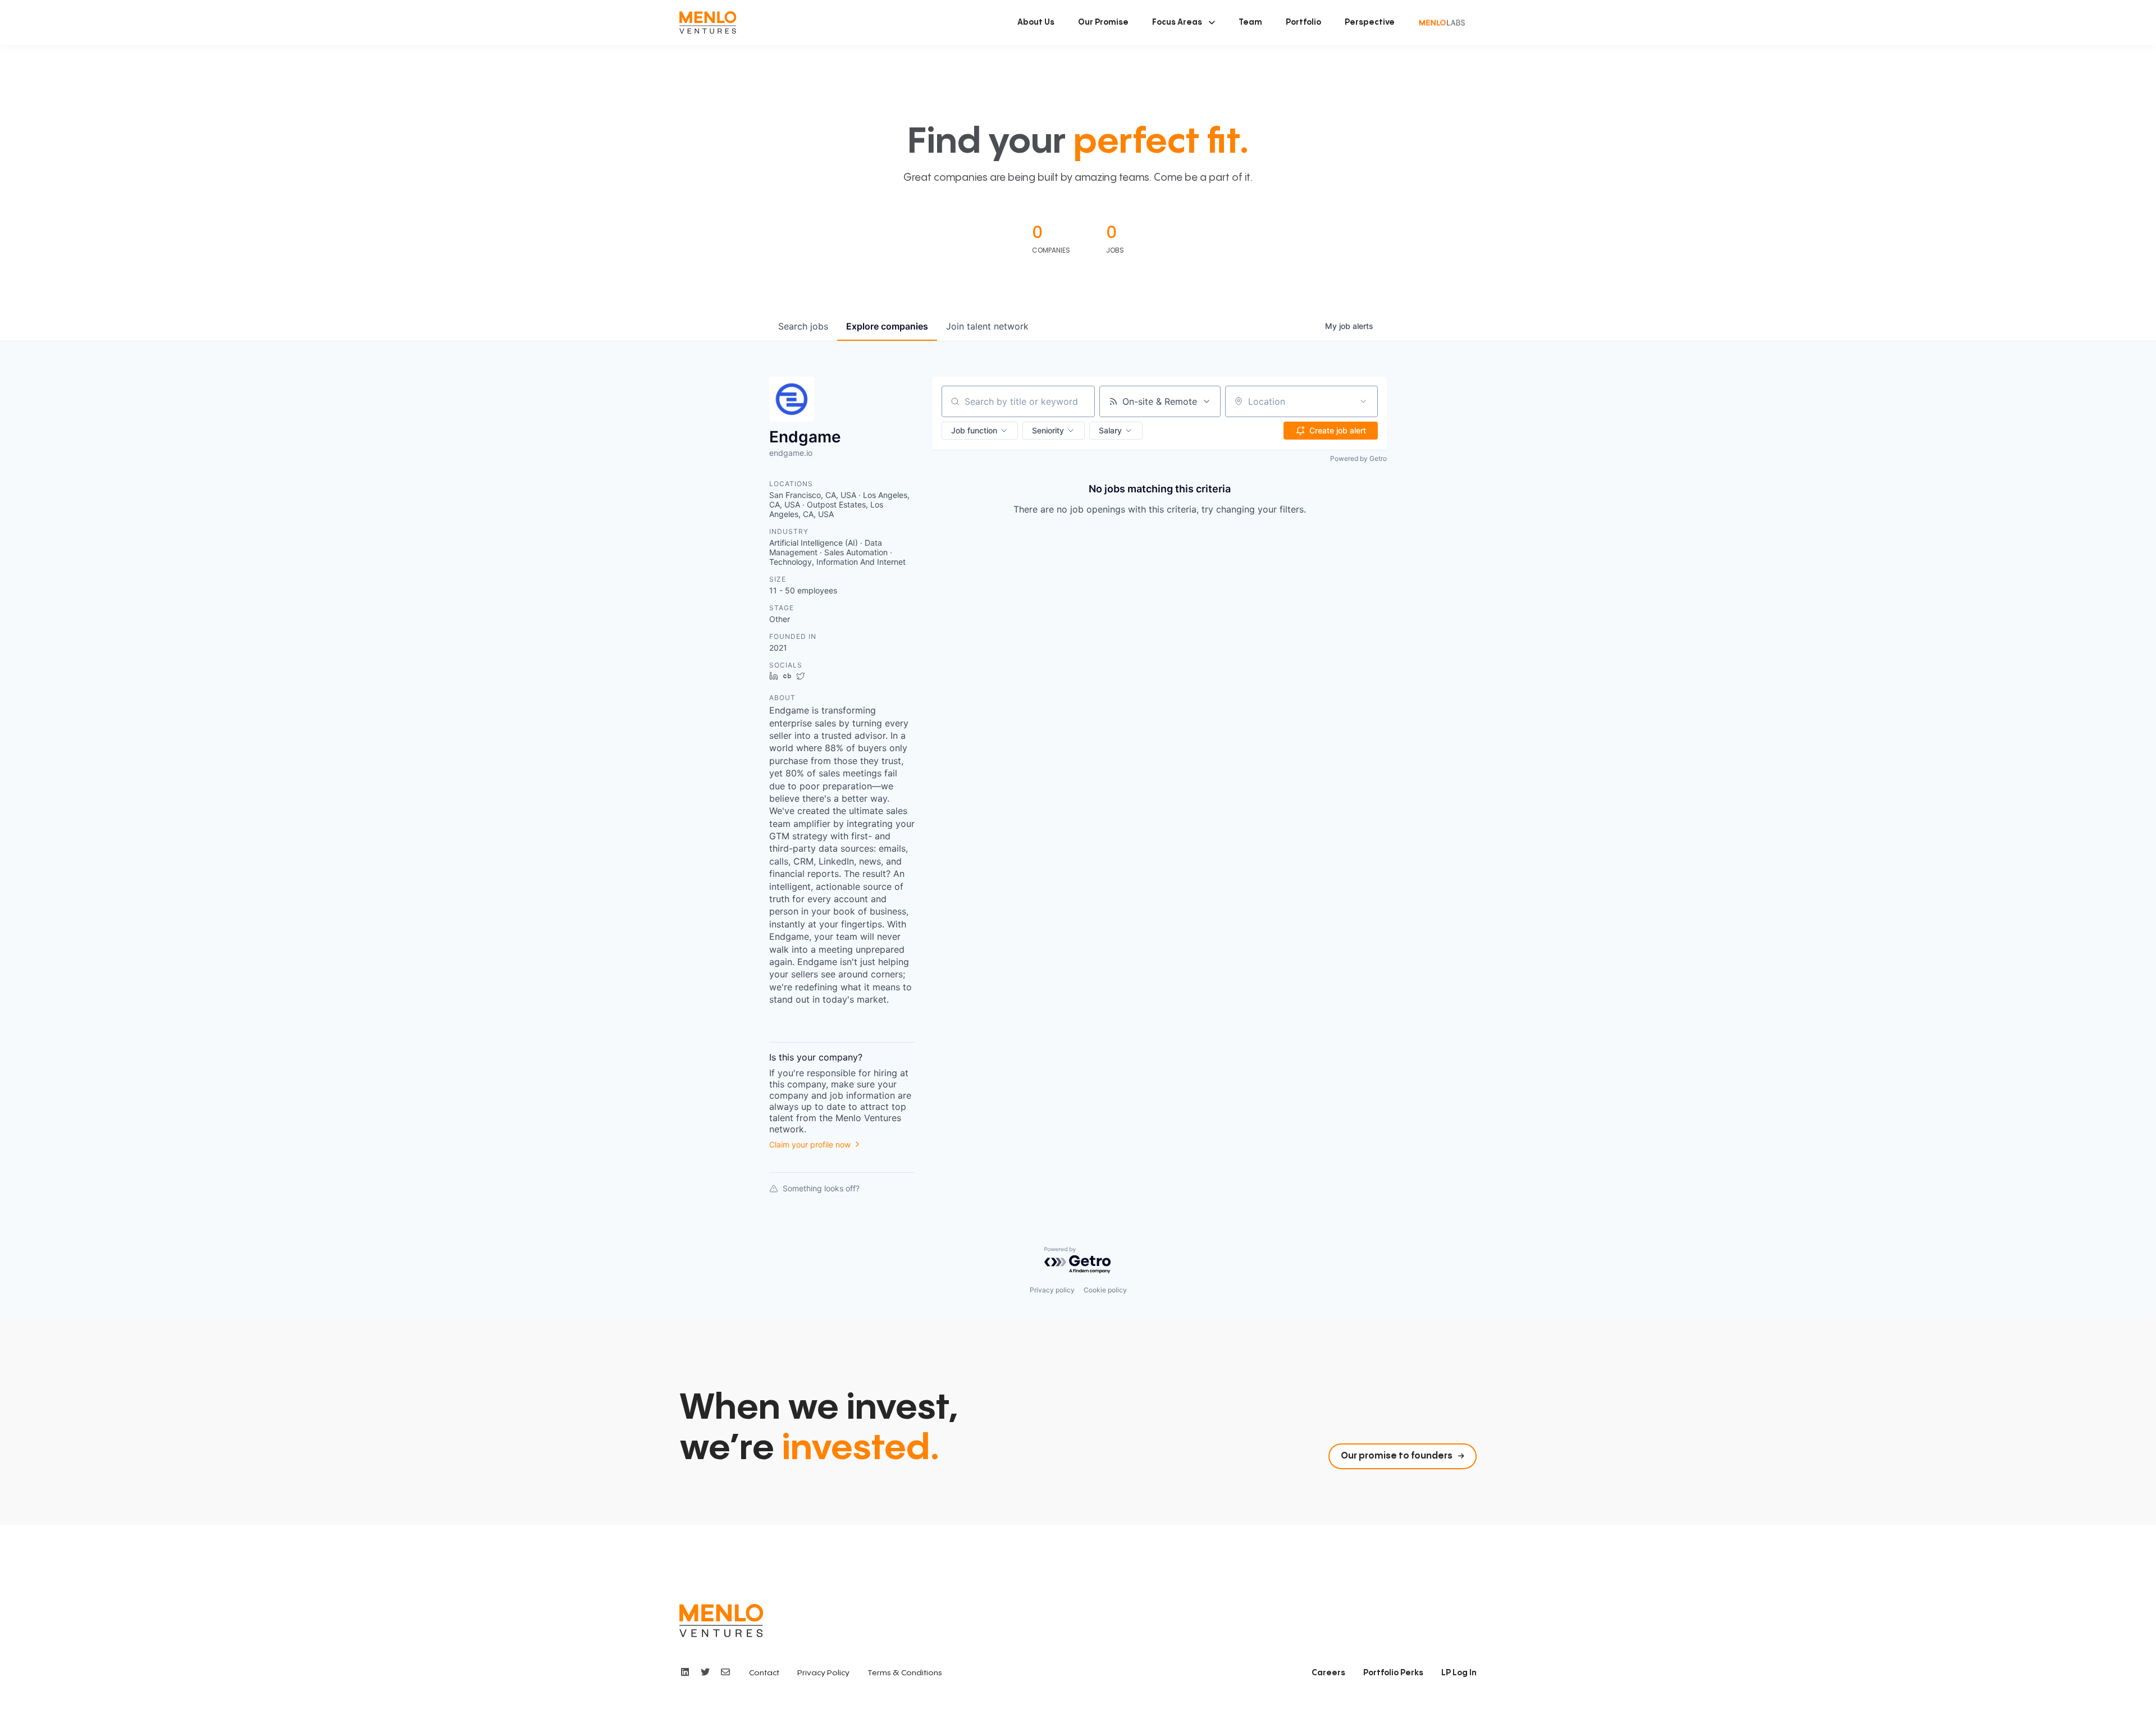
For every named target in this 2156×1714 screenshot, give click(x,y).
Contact (764, 1673)
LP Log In (1459, 1673)
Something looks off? (821, 1188)
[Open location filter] (1363, 401)
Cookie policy (1105, 1290)
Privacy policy (1052, 1290)
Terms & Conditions (905, 1673)
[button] (1184, 22)
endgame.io (791, 453)
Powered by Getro (1358, 458)
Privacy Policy (823, 1673)
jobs (803, 326)
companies (887, 326)
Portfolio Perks (1393, 1673)
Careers (1328, 1673)
